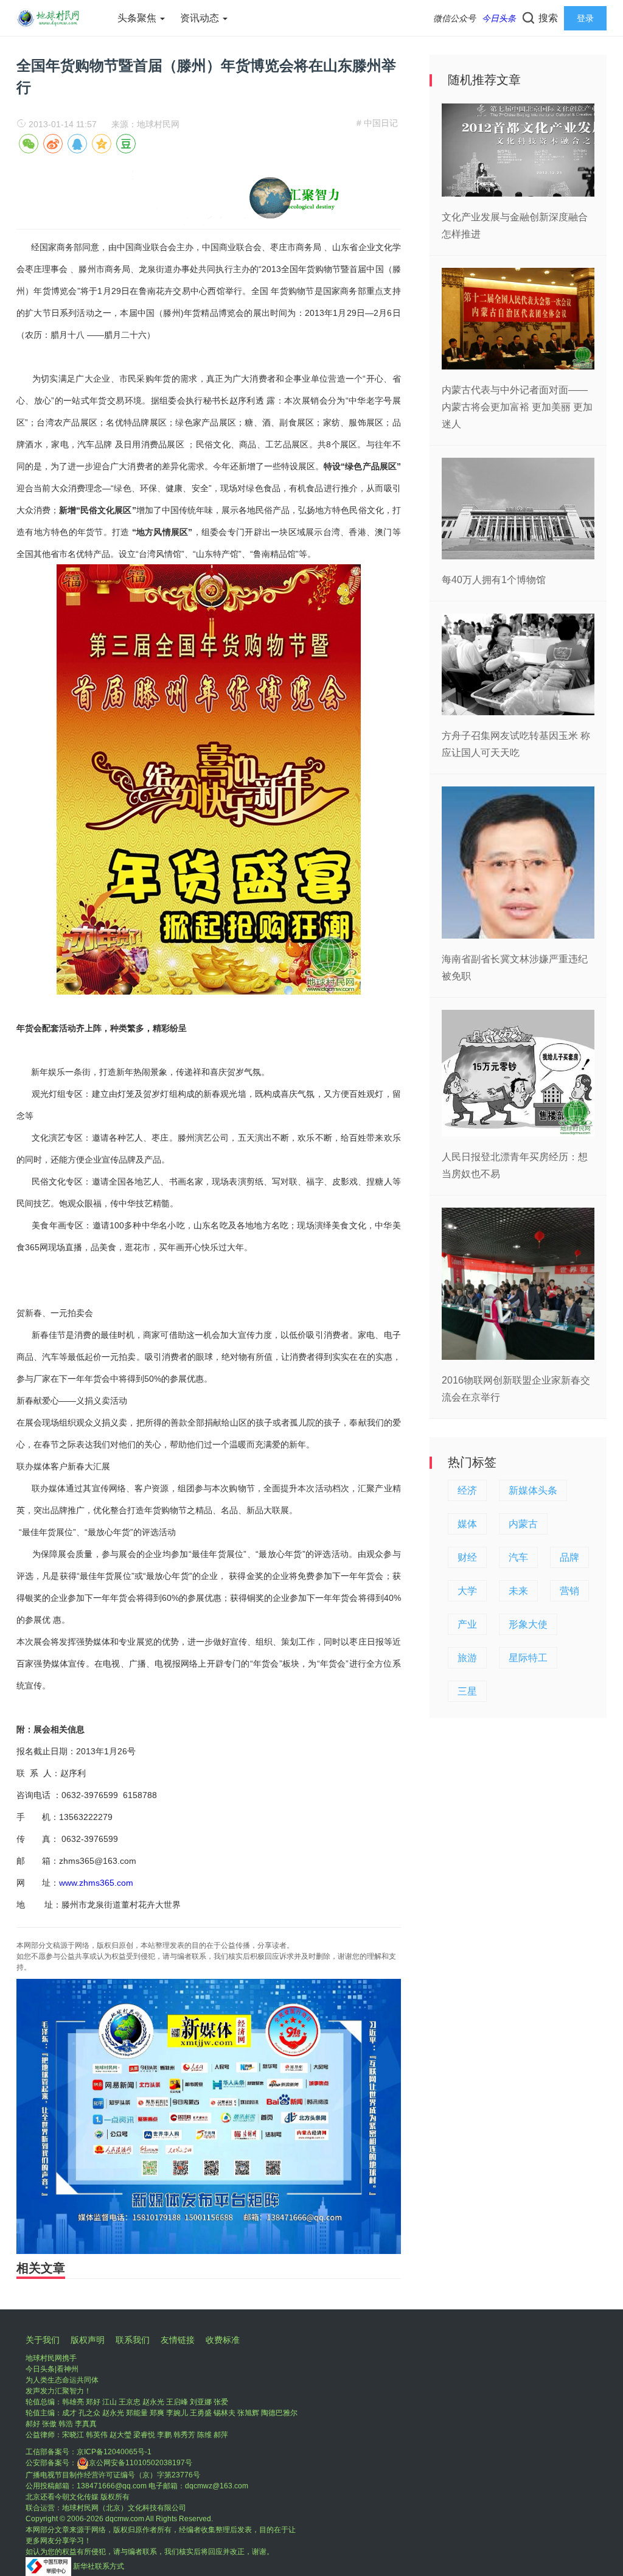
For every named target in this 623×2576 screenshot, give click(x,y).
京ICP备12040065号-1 (114, 2452)
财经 (467, 1557)
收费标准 (223, 2340)
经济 (467, 1490)
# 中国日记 (377, 123)
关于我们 (43, 2340)
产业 (467, 1624)
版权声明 (88, 2340)
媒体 (467, 1524)
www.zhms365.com (96, 1883)
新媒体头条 (533, 1490)
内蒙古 (523, 1524)
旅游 (467, 1658)
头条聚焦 (138, 18)
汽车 (518, 1557)
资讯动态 (201, 18)
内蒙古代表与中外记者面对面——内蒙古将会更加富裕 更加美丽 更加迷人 (517, 407)
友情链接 (178, 2340)
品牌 (569, 1557)
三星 (467, 1691)
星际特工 (528, 1658)
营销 (569, 1591)
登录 (585, 18)
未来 (518, 1591)
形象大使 (528, 1624)
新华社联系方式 (99, 2566)
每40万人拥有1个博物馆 (494, 580)
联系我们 (133, 2340)
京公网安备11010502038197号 (141, 2463)
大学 (467, 1591)
